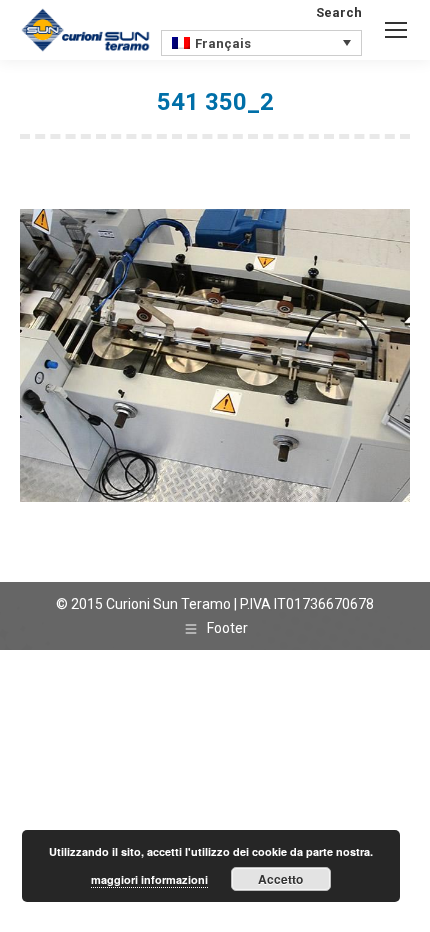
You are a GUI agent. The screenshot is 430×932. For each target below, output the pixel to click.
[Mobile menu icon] (396, 30)
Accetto (280, 879)
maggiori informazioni (149, 879)
